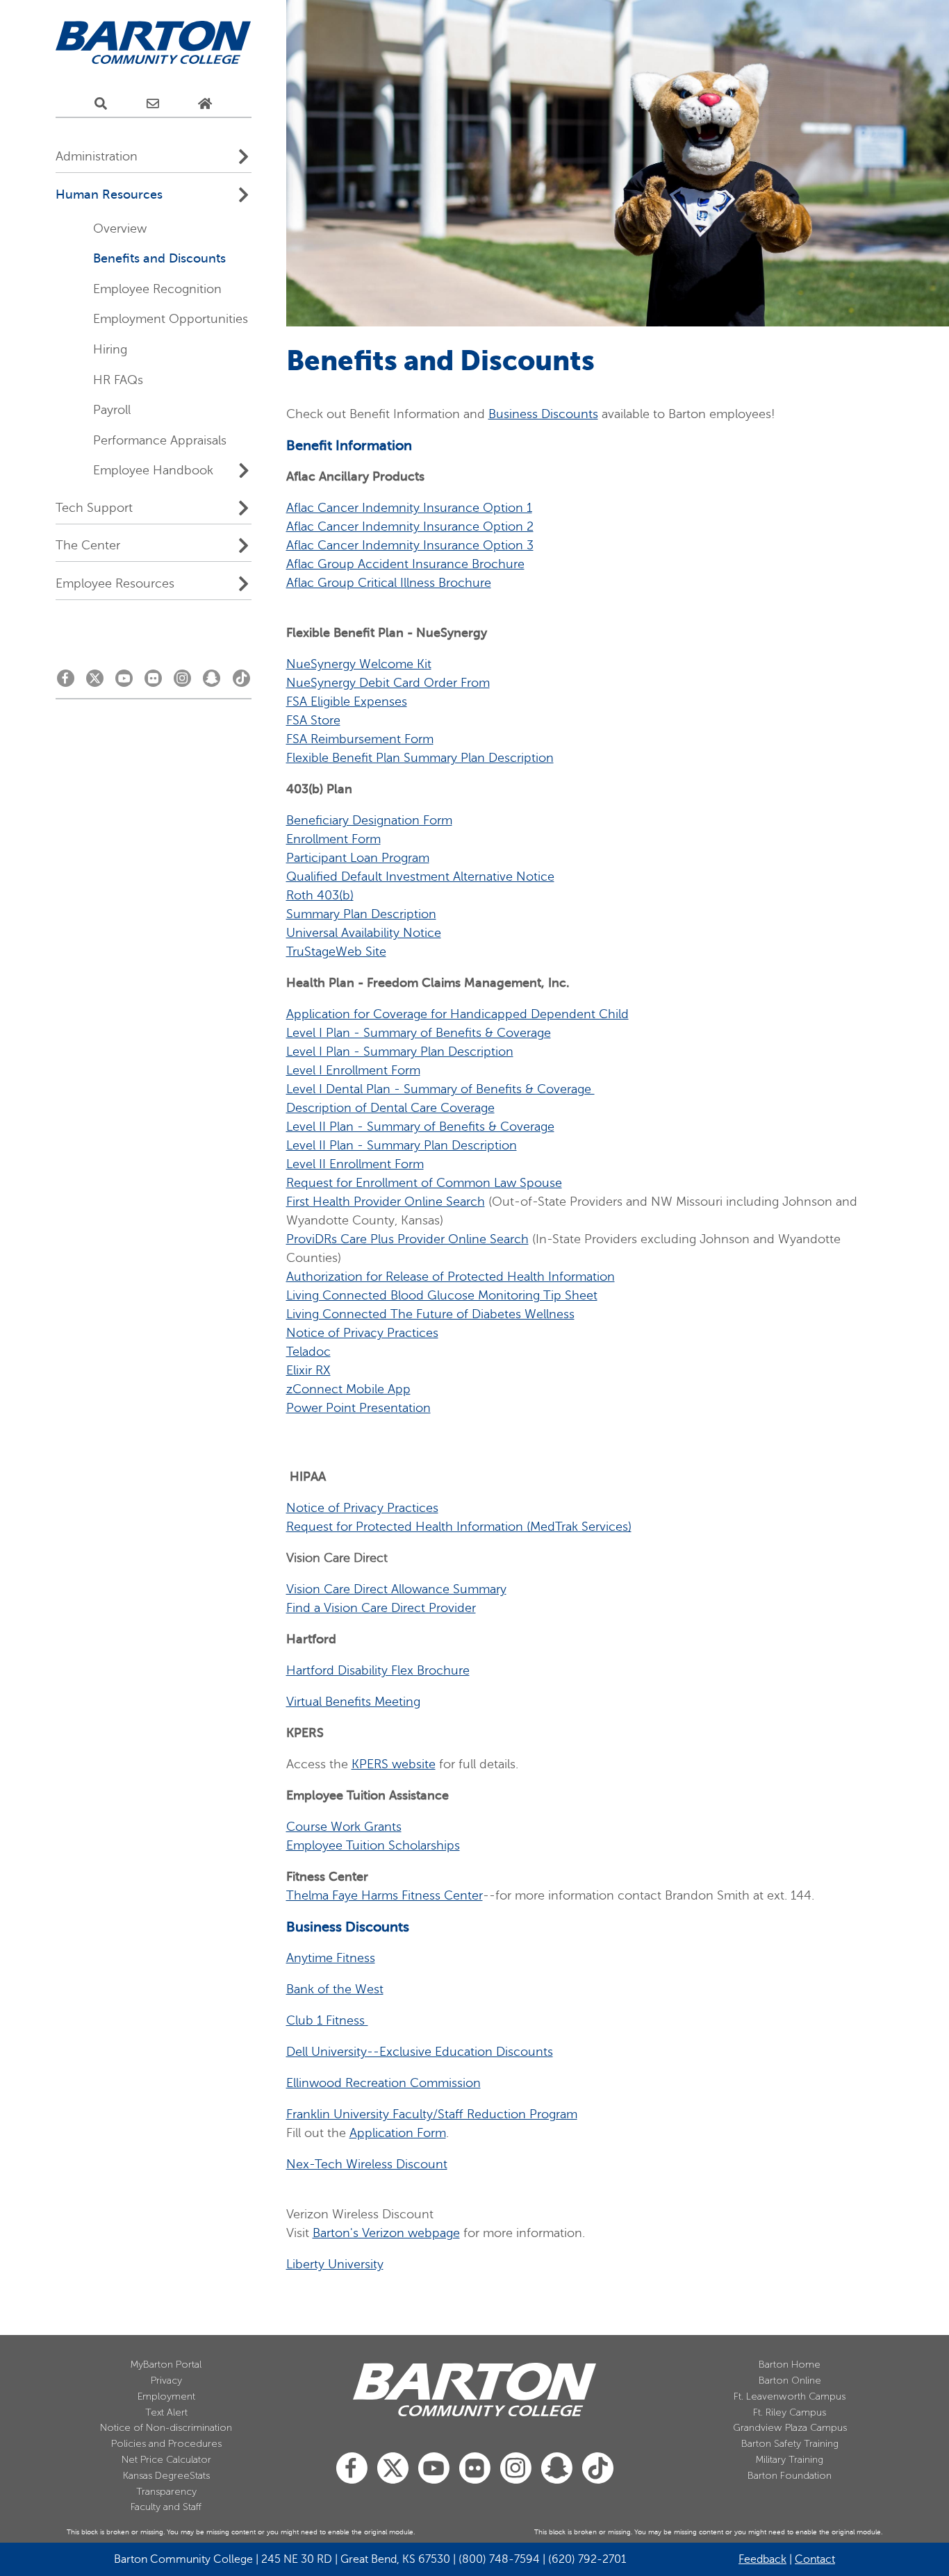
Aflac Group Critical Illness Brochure (389, 583)
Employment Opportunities (171, 319)
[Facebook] (66, 682)
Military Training (790, 2460)
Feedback (762, 2559)
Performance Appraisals (160, 440)
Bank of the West (335, 1989)
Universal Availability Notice (364, 933)
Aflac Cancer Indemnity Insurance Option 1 (409, 508)
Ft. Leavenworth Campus (790, 2396)
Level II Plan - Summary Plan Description (402, 1145)
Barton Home (790, 2365)
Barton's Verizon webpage (386, 2233)
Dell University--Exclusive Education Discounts (420, 2052)
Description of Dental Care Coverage (390, 1108)
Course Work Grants (344, 1827)
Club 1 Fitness (327, 2020)
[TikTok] (241, 682)
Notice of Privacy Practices (362, 1333)
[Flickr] (153, 682)
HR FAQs (118, 380)
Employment (166, 2396)
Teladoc (308, 1352)
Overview (120, 228)
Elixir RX (308, 1370)
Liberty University (335, 2264)
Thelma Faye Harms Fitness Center (385, 1895)
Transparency (166, 2492)
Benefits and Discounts (159, 258)
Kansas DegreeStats (166, 2476)
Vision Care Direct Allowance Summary (396, 1589)
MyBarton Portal (166, 2365)
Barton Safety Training (790, 2444)
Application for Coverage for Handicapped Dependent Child (457, 1014)
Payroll (112, 410)
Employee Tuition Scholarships (373, 1845)
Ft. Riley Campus (790, 2412)
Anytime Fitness (331, 1958)
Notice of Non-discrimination (166, 2428)
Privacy (166, 2380)
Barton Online (790, 2380)
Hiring (110, 349)
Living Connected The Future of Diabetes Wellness (430, 1314)
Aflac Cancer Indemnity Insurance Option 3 (410, 545)
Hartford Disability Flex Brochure (378, 1670)
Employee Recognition (157, 289)
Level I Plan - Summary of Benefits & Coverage (419, 1033)
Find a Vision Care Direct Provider (381, 1608)
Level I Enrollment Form (353, 1070)
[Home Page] (205, 104)
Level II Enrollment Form (355, 1164)
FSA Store (313, 720)
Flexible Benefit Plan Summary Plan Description (420, 758)
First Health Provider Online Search (386, 1202)
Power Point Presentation (358, 1408)
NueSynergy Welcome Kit (359, 664)
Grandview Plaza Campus (790, 2428)
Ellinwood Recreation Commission (383, 2083)
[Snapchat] (212, 682)
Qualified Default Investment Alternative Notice (420, 876)
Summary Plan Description (361, 914)
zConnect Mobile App (348, 1389)
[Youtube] (124, 682)
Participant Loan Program (358, 858)
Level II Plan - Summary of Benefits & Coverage (420, 1127)
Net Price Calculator (166, 2460)
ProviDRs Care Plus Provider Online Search (407, 1239)
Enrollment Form (333, 839)
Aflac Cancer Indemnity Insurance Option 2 (410, 526)
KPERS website (394, 1764)
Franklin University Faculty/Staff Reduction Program (432, 2114)
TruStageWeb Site (336, 952)
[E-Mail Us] (153, 104)
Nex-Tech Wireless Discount (367, 2164)
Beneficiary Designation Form (369, 820)
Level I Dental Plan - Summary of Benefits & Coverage (440, 1089)
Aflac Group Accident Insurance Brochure (405, 564)
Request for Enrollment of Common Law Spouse (424, 1183)
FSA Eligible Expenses (347, 701)
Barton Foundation (790, 2476)
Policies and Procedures (166, 2444)
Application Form (398, 2133)
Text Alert (166, 2412)
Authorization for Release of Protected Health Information (451, 1277)
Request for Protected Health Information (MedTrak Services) (459, 1527)
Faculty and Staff (166, 2507)
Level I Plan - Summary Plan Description (400, 1052)
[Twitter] (95, 682)
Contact (815, 2559)
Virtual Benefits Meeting (353, 1702)
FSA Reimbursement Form (360, 739)
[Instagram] (182, 682)
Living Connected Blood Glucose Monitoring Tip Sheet (442, 1295)
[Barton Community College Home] (154, 43)
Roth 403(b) (320, 895)
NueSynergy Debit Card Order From (388, 683)
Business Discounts (543, 414)
